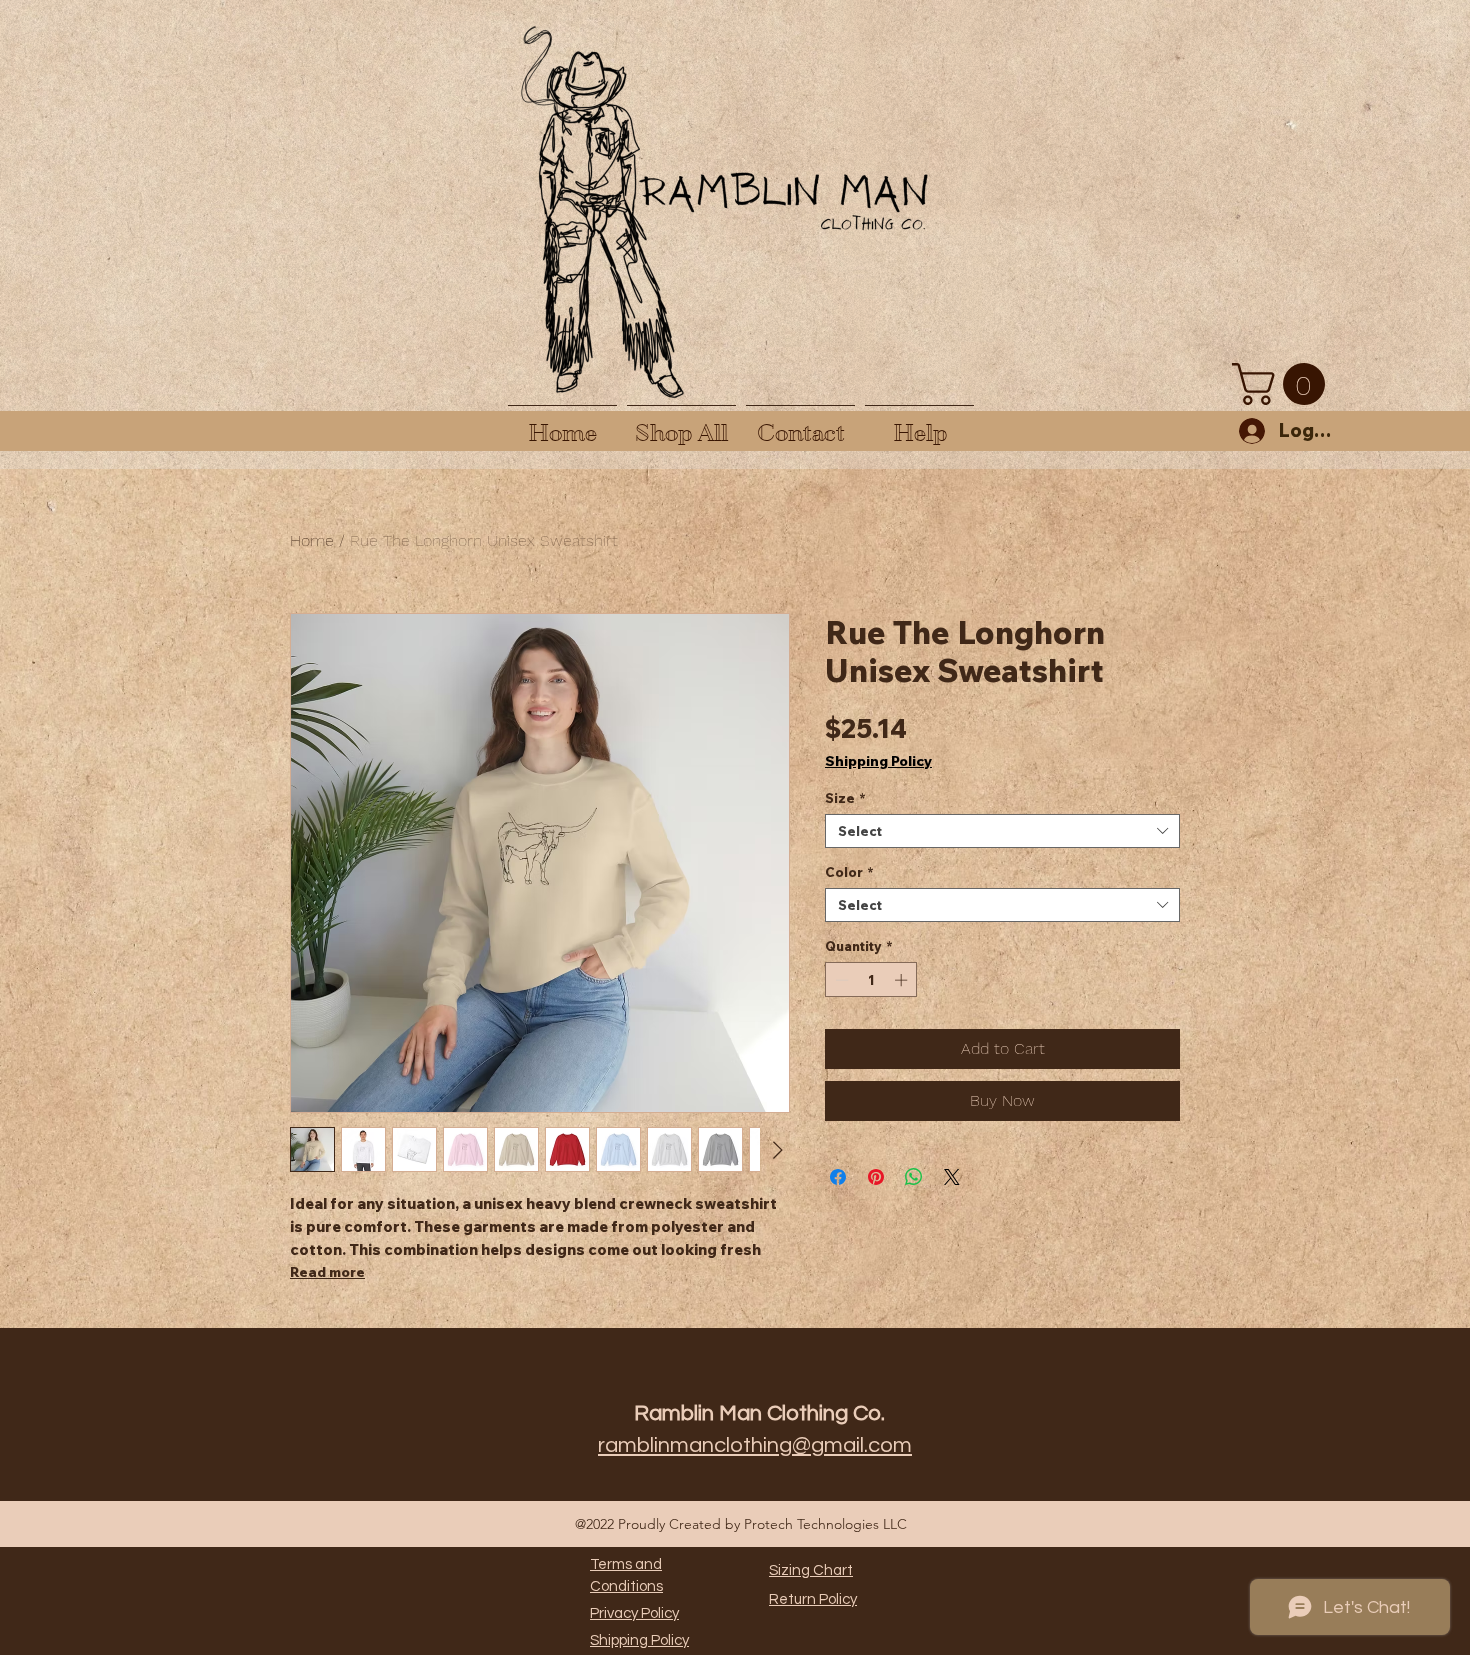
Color (849, 872)
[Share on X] (952, 1177)
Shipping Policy (878, 761)
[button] (1283, 384)
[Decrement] (840, 980)
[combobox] (1002, 831)
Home (312, 540)
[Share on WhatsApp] (914, 1177)
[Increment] (903, 980)
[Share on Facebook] (838, 1177)
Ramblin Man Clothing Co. (759, 1413)
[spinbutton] (871, 980)
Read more (327, 1272)
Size (845, 798)
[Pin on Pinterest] (876, 1177)
